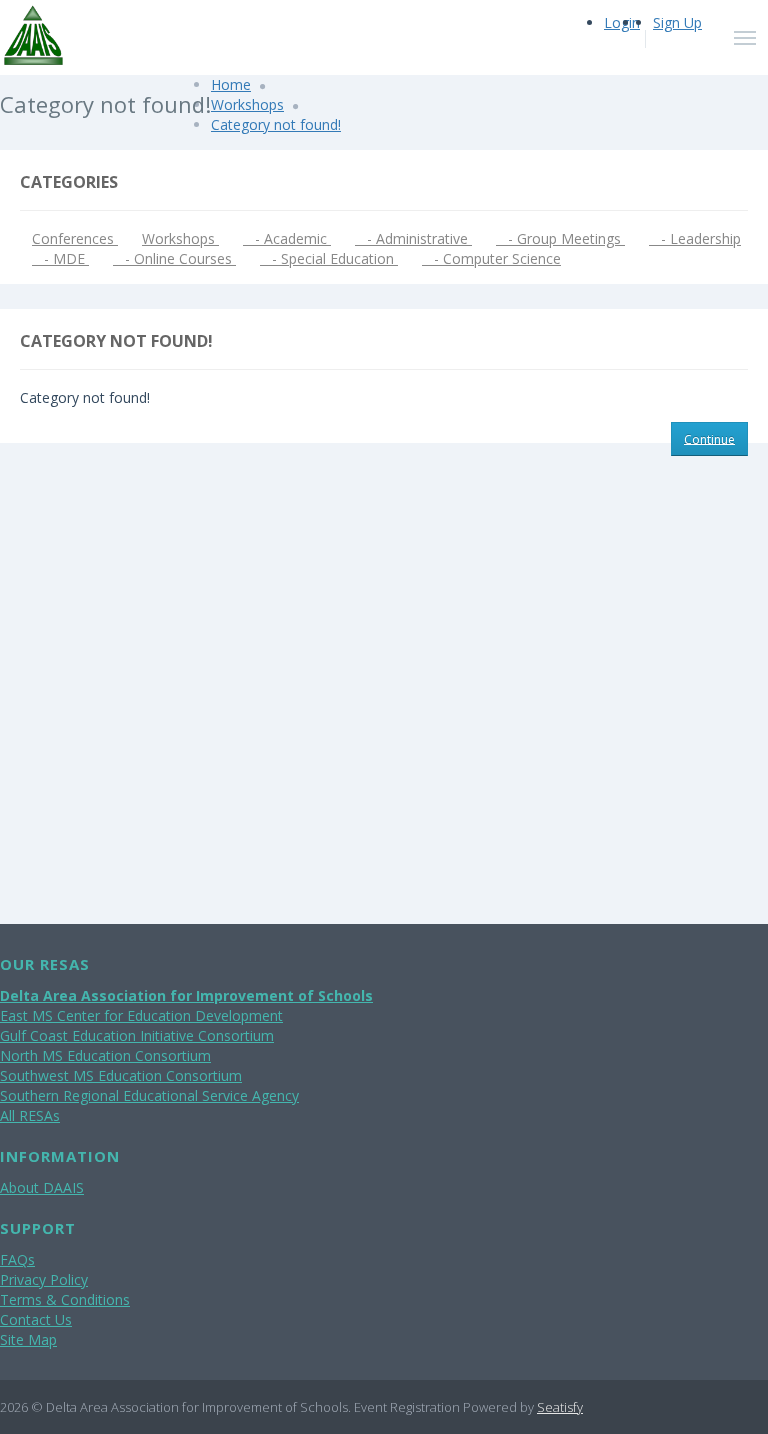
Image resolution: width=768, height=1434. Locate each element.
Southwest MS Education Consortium (121, 1075)
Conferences (75, 238)
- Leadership (695, 238)
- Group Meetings (560, 238)
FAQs (17, 1259)
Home (231, 84)
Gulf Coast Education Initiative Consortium (137, 1035)
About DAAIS (42, 1187)
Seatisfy (560, 1407)
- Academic (287, 238)
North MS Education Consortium (105, 1055)
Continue (709, 438)
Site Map (28, 1339)
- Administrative (413, 238)
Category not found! (276, 124)
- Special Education (329, 258)
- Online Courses (174, 258)
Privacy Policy (44, 1279)
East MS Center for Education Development (141, 1015)
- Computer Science (491, 258)
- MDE (60, 258)
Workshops (247, 104)
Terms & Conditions (65, 1299)
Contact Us (36, 1319)
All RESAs (30, 1115)
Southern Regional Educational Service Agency (149, 1095)
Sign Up (677, 22)
